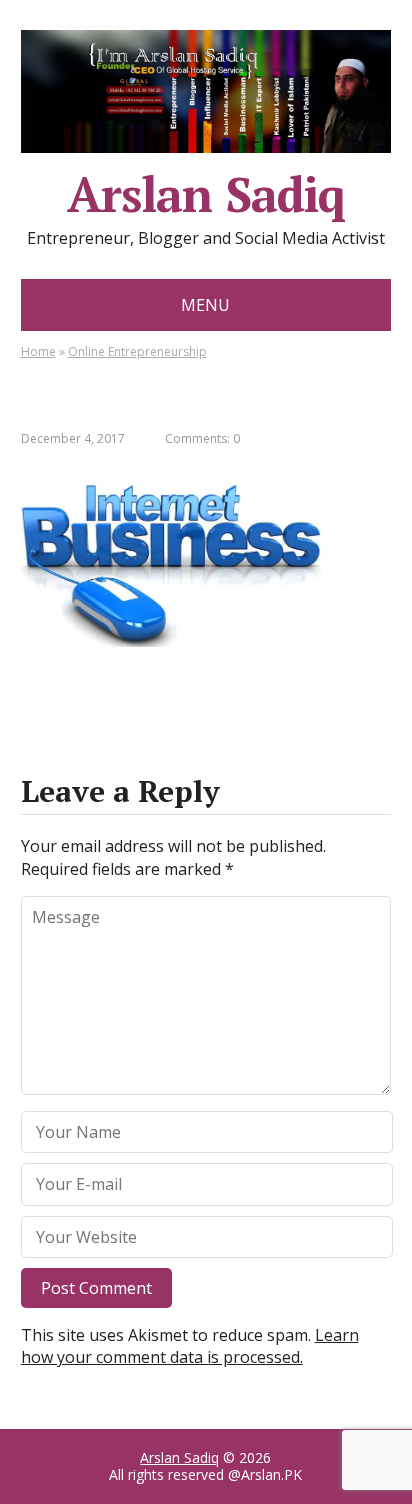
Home (38, 351)
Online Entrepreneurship (137, 351)
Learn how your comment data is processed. (190, 1346)
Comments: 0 (202, 438)
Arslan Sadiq (179, 1457)
